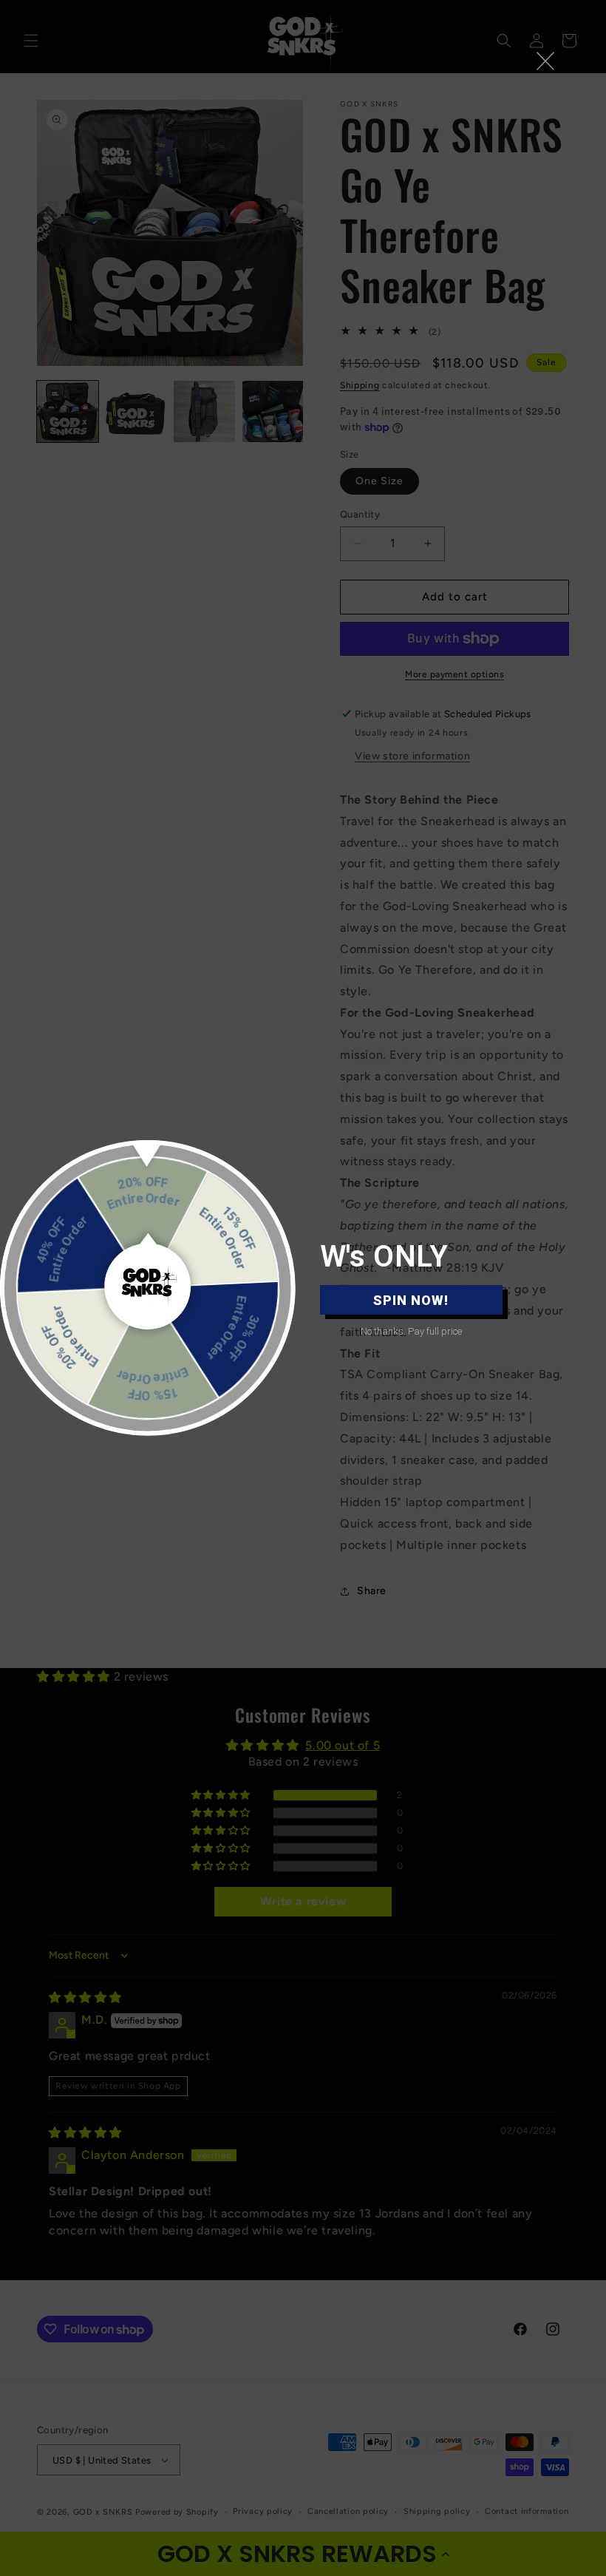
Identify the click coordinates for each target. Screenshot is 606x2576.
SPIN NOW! (411, 1300)
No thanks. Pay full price (411, 1331)
